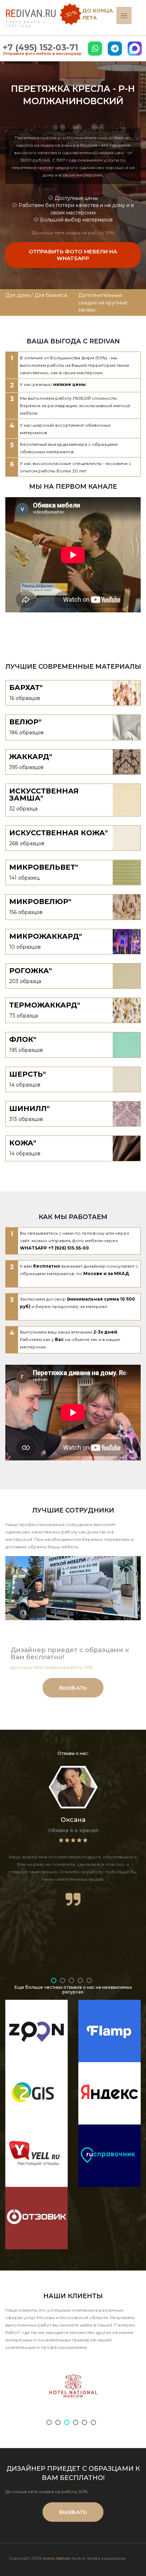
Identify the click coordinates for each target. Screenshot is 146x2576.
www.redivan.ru (60, 2558)
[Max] (135, 49)
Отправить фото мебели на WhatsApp (73, 255)
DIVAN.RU (31, 13)
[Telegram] (115, 49)
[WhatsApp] (95, 49)
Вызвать (73, 1688)
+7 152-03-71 (41, 47)
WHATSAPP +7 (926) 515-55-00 (54, 1248)
